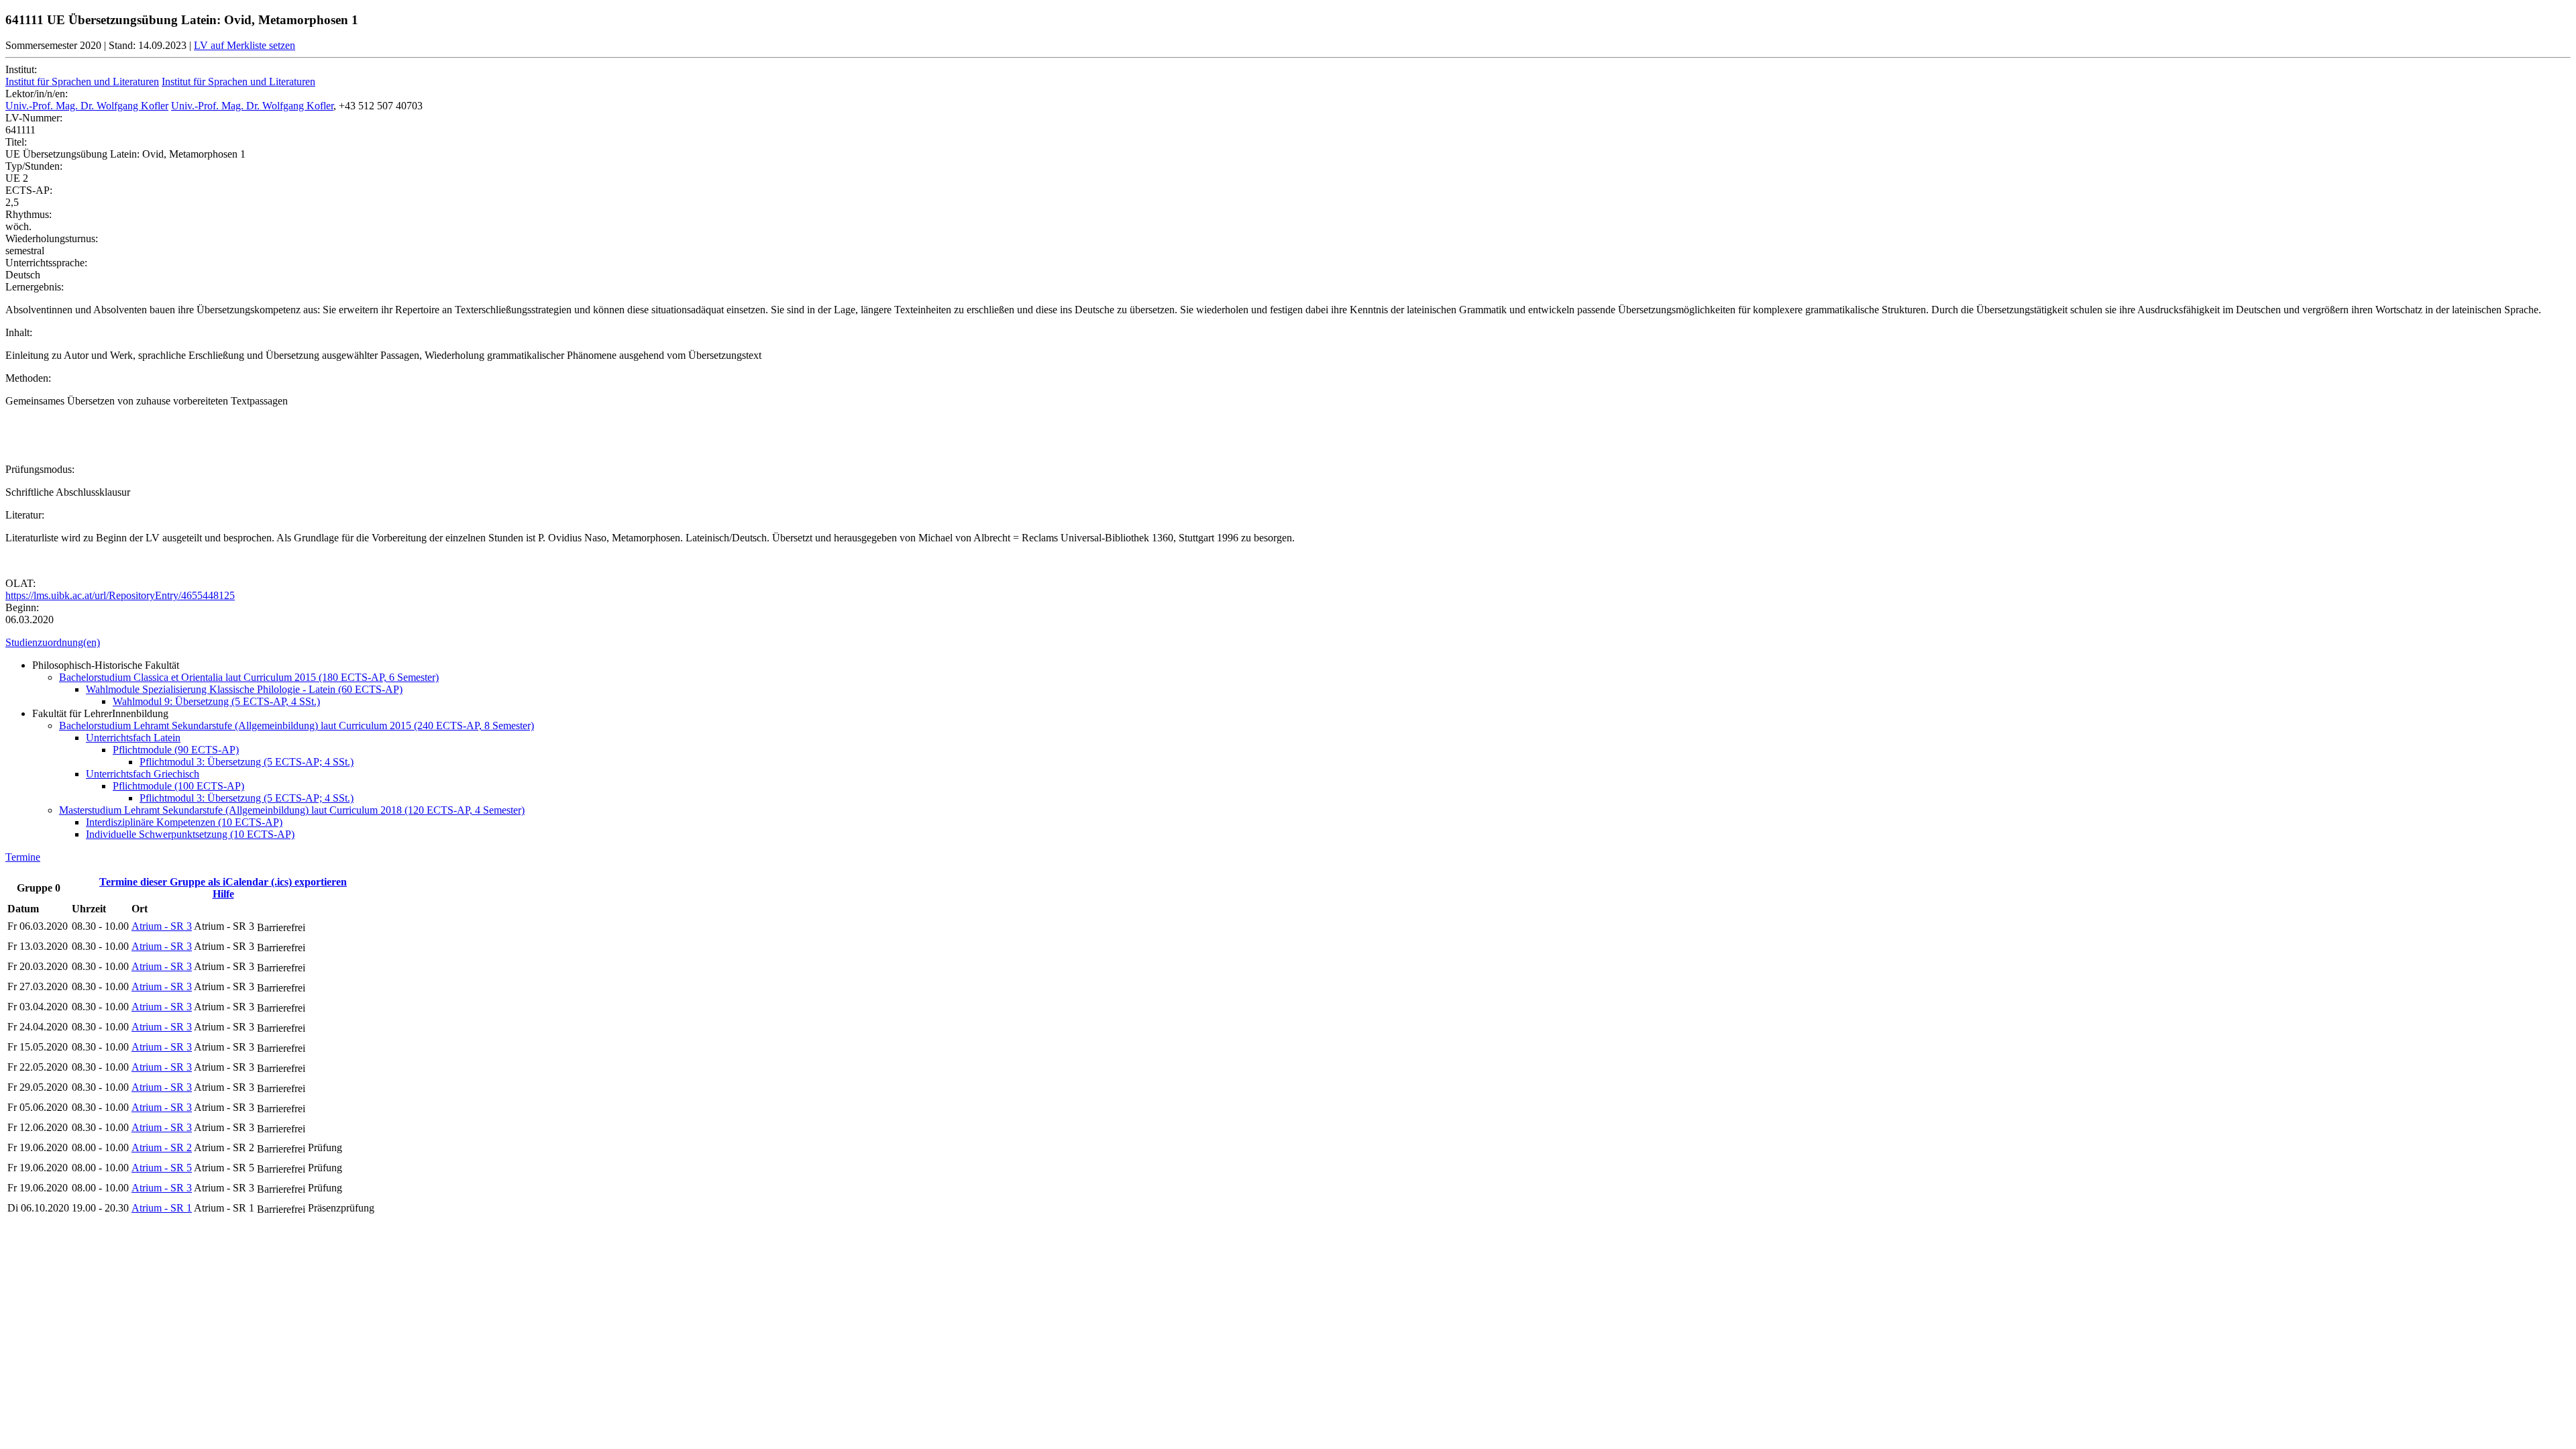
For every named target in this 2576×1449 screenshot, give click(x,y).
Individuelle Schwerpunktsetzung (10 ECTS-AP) (190, 834)
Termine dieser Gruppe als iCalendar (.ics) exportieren (223, 882)
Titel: (16, 142)
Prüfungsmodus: (40, 469)
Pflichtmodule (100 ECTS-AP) (178, 786)
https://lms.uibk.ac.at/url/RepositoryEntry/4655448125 (120, 595)
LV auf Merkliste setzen (245, 45)
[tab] (1288, 643)
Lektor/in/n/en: (37, 94)
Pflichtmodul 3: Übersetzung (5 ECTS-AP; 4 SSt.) (247, 762)
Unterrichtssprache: (46, 263)
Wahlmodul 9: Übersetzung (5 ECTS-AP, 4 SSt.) (216, 701)
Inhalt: (19, 332)
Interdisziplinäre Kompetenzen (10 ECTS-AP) (184, 822)
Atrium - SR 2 (162, 1147)
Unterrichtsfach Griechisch (143, 774)
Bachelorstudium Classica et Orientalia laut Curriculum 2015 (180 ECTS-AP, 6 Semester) (249, 677)
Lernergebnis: (35, 287)
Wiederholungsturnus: (52, 238)
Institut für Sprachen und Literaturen (82, 82)
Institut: (21, 69)
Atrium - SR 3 (162, 926)
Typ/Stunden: (34, 166)
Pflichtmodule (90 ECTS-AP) (176, 750)
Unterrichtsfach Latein (133, 738)
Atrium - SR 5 (162, 1168)
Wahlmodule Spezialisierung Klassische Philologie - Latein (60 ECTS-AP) (244, 689)
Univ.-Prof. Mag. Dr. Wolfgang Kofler (87, 106)
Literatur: (25, 515)
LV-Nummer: (34, 118)
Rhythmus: (29, 214)
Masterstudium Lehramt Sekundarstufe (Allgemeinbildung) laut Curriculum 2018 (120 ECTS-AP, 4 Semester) (292, 810)
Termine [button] (23, 857)
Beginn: (22, 607)
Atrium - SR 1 (162, 1208)
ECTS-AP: (29, 190)
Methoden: (28, 378)
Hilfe (223, 894)
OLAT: (20, 583)
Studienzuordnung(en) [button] (53, 642)
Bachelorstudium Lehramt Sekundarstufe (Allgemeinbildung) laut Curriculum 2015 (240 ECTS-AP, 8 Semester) (297, 726)
